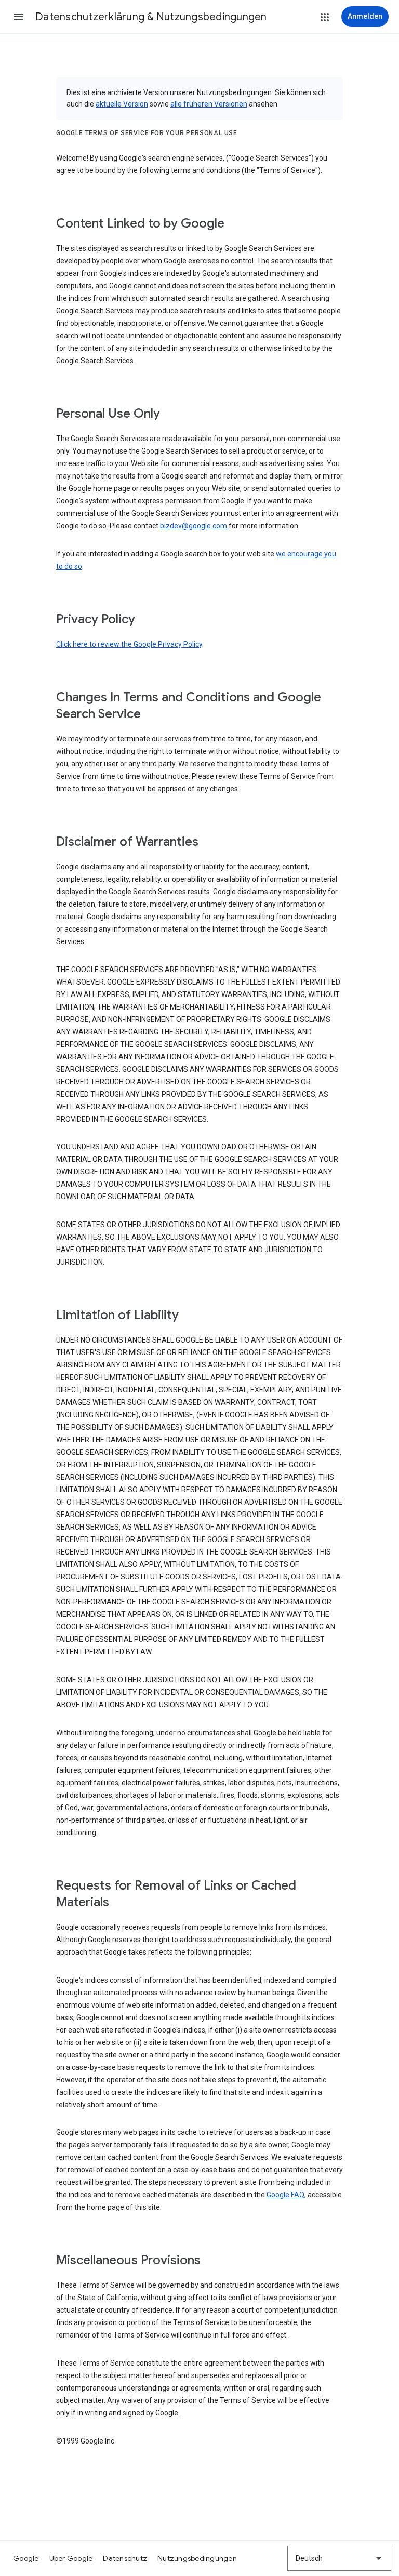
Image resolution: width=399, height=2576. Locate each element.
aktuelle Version (122, 104)
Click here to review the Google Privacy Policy (129, 644)
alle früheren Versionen (209, 104)
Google (26, 2558)
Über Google (71, 2558)
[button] (19, 17)
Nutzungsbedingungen (197, 2558)
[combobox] (339, 2558)
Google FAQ (285, 2195)
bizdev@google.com (194, 526)
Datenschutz (125, 2558)
